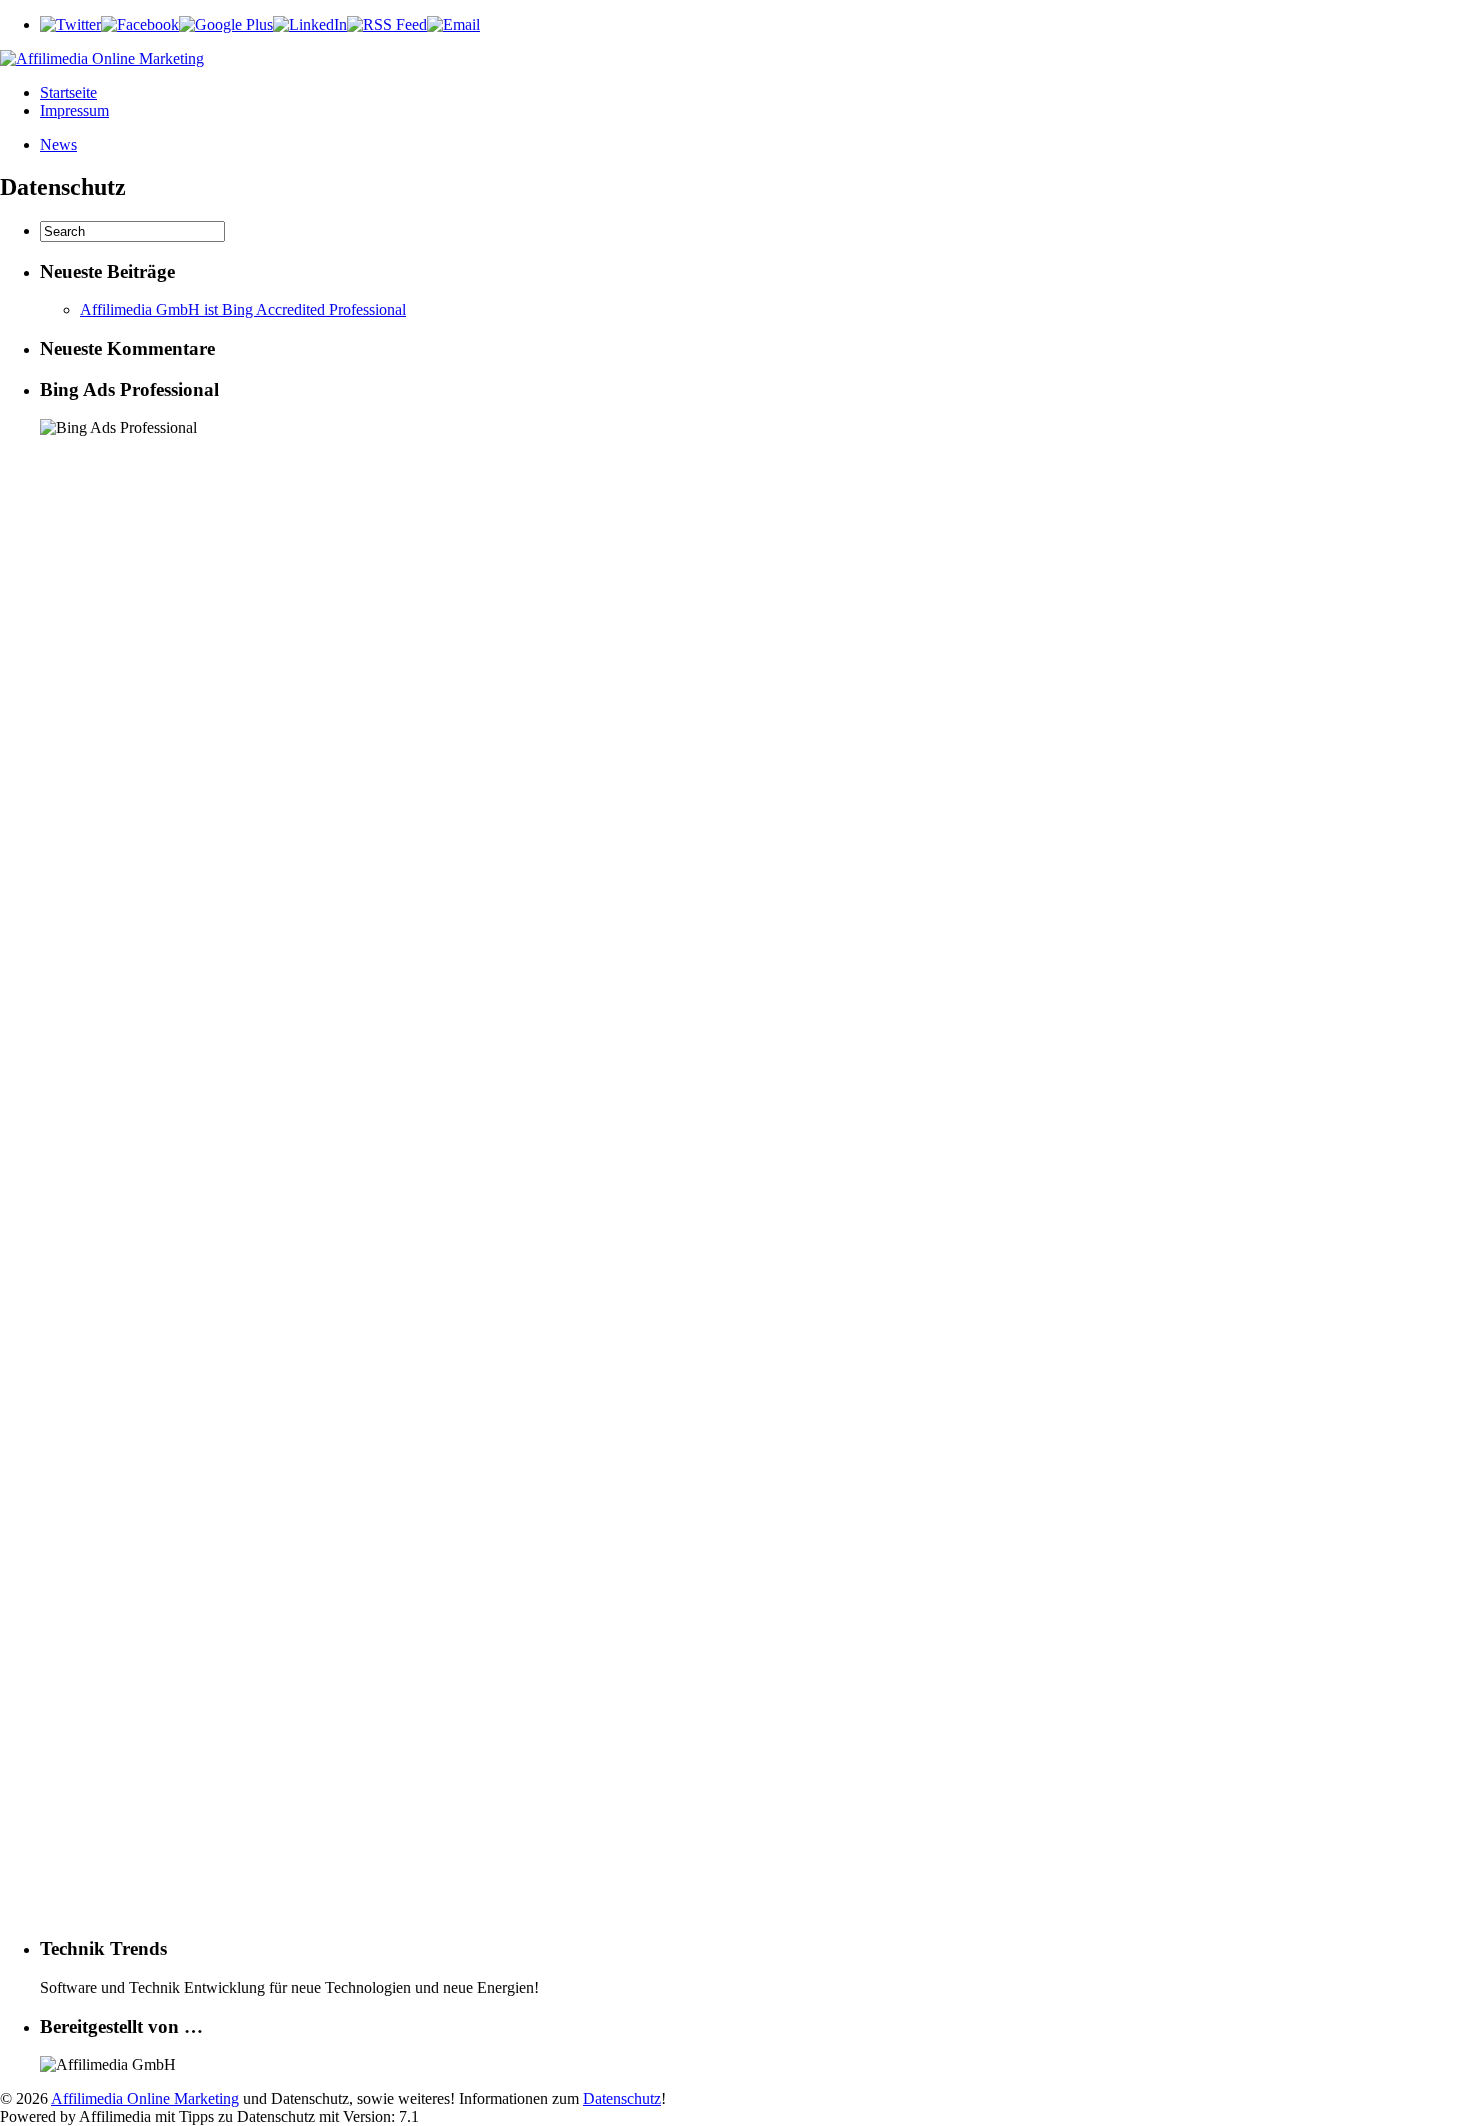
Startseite (68, 92)
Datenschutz (622, 2098)
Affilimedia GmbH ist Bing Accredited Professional (243, 309)
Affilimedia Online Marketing (145, 2098)
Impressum (74, 110)
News (58, 144)
